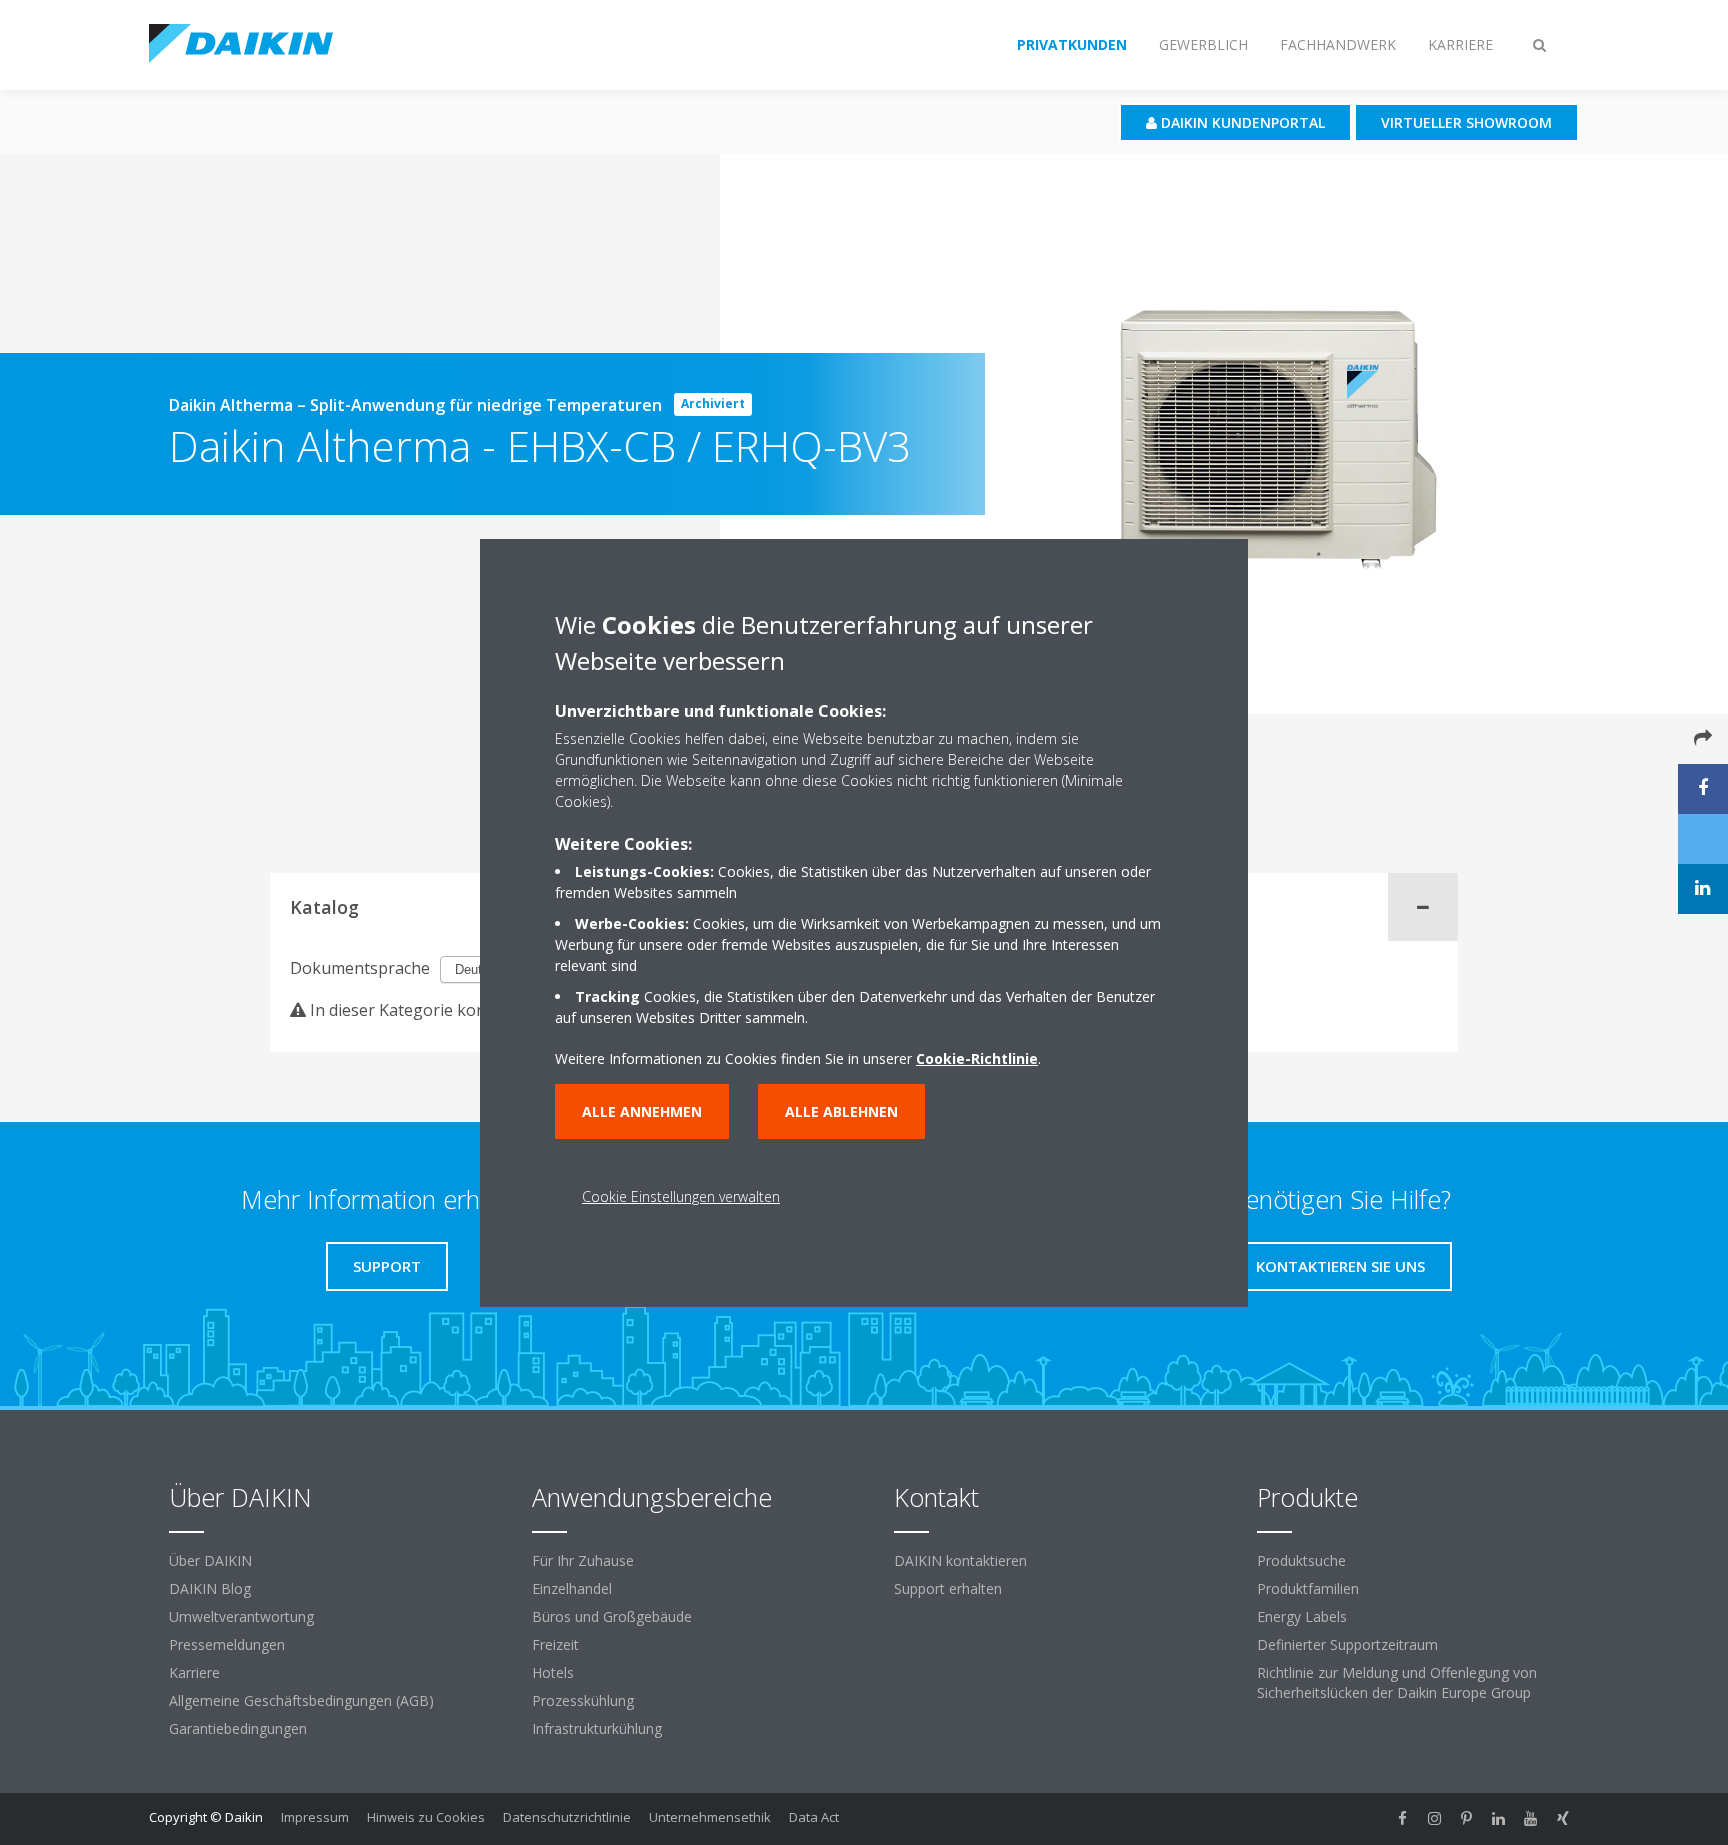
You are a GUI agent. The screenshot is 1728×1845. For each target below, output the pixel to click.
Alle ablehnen (841, 1111)
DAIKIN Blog (210, 1588)
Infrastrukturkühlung (597, 1728)
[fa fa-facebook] (1403, 1819)
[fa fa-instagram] (1435, 1819)
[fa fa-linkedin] (1499, 1819)
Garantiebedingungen (238, 1728)
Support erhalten (948, 1588)
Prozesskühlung (583, 1700)
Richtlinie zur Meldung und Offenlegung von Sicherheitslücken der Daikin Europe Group (1397, 1682)
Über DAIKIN (210, 1560)
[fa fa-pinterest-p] (1467, 1819)
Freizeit (555, 1644)
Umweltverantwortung (241, 1616)
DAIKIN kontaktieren (960, 1560)
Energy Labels (1302, 1616)
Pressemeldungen (227, 1644)
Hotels (553, 1672)
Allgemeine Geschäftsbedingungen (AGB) (301, 1700)
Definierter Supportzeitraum (1347, 1644)
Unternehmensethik (710, 1817)
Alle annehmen (642, 1111)
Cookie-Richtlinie (977, 1058)
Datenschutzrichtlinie (567, 1817)
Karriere (194, 1672)
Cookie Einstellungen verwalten (681, 1196)
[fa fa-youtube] (1531, 1819)
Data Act (814, 1817)
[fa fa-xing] (1563, 1819)
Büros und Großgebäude (612, 1616)
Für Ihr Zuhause (583, 1560)
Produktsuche (1301, 1560)
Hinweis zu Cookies (426, 1817)
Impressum (315, 1817)
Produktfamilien (1308, 1588)
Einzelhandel (572, 1588)
